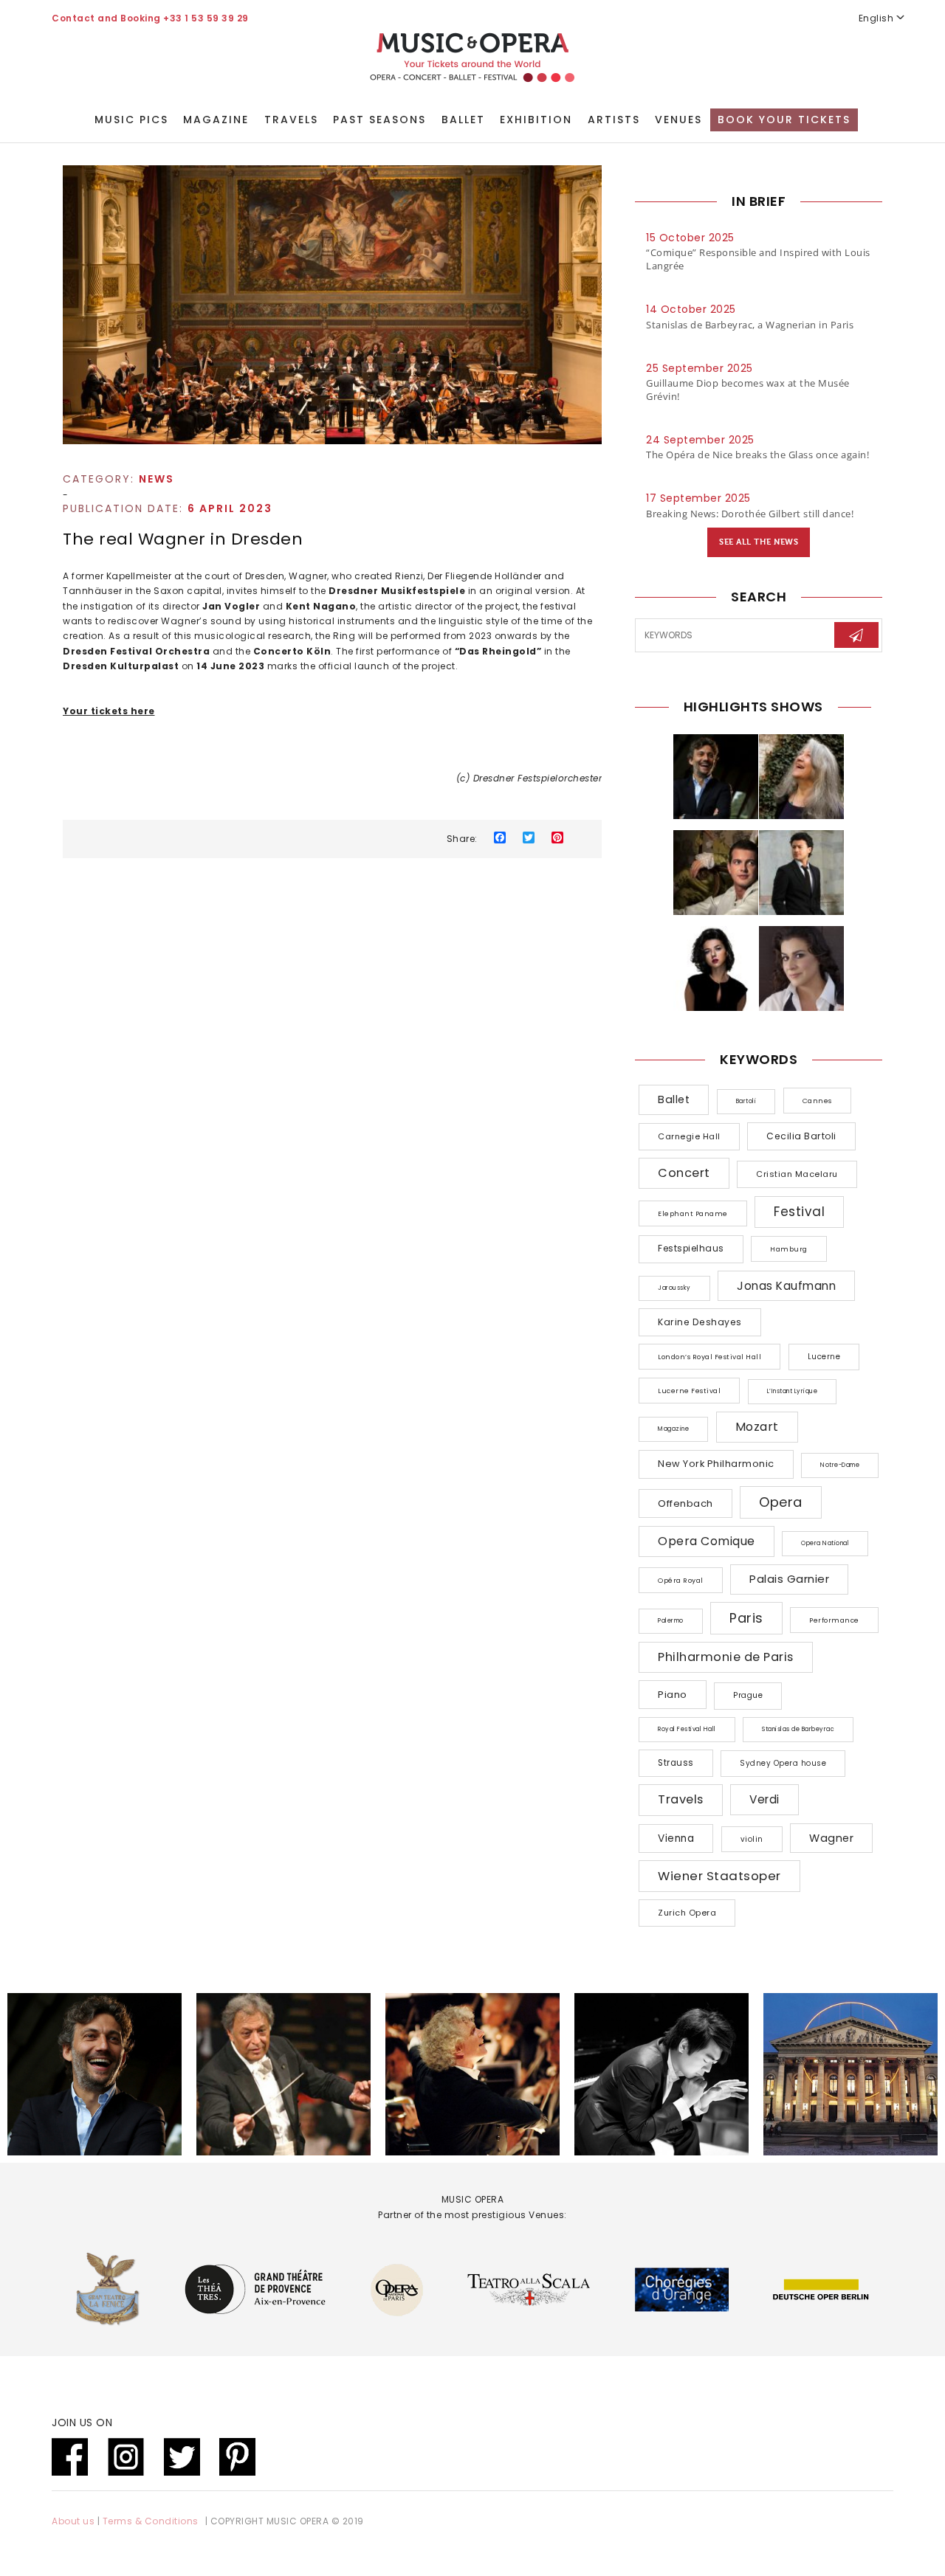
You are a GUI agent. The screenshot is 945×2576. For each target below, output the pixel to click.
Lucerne (824, 1357)
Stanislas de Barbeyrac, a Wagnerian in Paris (750, 325)
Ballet (463, 120)
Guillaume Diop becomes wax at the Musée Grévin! (748, 390)
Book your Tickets (784, 120)
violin (752, 1839)
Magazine (216, 120)
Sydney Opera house (783, 1763)
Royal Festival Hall (687, 1729)
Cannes (817, 1101)
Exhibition (536, 120)
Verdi (764, 1799)
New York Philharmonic (716, 1464)
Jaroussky (674, 1288)
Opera (781, 1502)
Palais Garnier (789, 1579)
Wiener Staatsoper (719, 1876)
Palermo (671, 1621)
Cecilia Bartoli (801, 1136)
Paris (746, 1618)
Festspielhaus (691, 1249)
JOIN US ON (82, 2423)
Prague (748, 1695)
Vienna (676, 1838)
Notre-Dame (840, 1465)
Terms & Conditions (151, 2521)
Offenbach (685, 1503)
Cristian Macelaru (797, 1174)
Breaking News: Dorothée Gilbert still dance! (750, 514)
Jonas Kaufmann (786, 1286)
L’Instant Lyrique (793, 1391)
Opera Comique (707, 1541)
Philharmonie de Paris (726, 1657)
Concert (684, 1173)
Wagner (831, 1838)
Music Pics (131, 120)
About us (73, 2521)
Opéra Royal (681, 1580)
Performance (834, 1620)
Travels (291, 120)
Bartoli (746, 1101)
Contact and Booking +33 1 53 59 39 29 (150, 18)
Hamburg (789, 1249)
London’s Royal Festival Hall (709, 1357)
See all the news (759, 542)
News (157, 479)
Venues (678, 120)
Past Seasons (379, 120)
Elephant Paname (693, 1213)
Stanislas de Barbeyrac (798, 1729)
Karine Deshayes (700, 1322)
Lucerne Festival (689, 1391)
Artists (614, 120)
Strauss (676, 1763)
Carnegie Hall (689, 1136)
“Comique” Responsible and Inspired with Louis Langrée (758, 259)
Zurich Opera (687, 1913)
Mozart (757, 1427)
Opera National (825, 1543)
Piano (673, 1695)
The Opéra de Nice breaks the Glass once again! (757, 455)
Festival (799, 1212)
